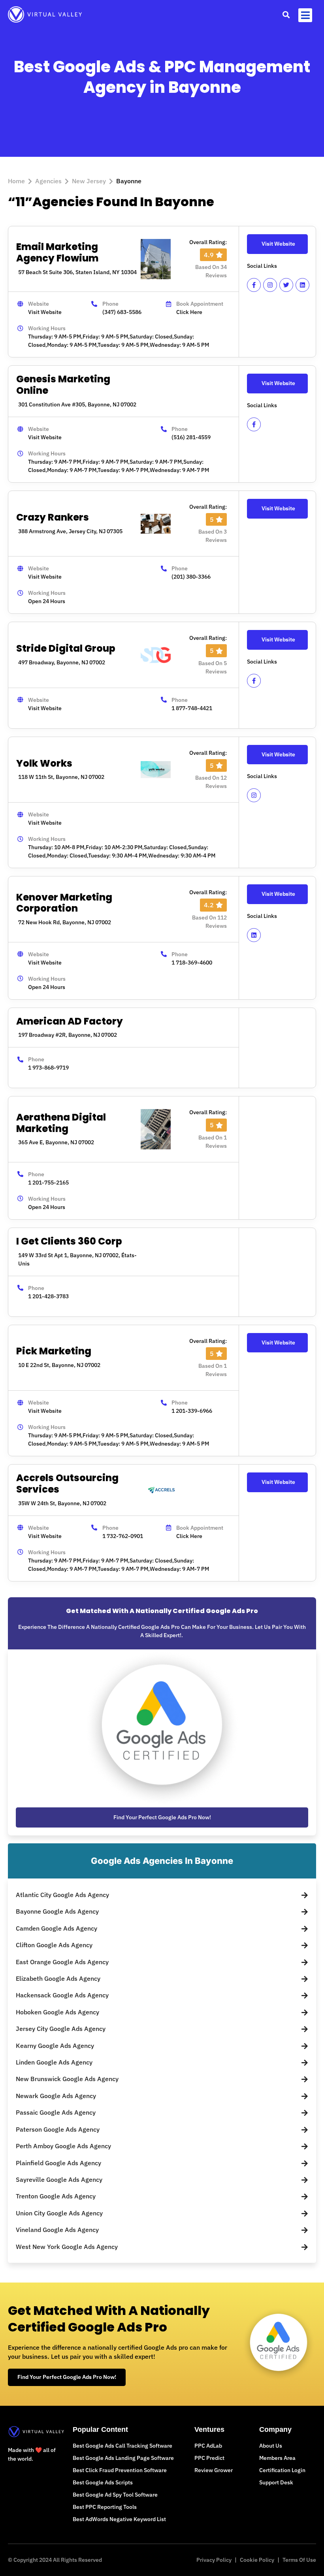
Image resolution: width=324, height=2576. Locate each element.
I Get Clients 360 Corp (69, 1241)
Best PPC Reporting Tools (105, 2507)
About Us (271, 2446)
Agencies (48, 181)
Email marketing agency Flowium (57, 252)
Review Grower (214, 2470)
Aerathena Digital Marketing (61, 1123)
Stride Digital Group (66, 648)
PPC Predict (209, 2458)
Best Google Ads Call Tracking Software (122, 2446)
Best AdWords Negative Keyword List (119, 2519)
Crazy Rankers (53, 517)
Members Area (277, 2458)
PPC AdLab (208, 2446)
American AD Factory (70, 1021)
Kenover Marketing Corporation (64, 903)
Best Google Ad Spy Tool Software (115, 2495)
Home (16, 181)
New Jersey (89, 181)
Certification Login (282, 2470)
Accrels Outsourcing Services (67, 1484)
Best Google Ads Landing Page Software (123, 2458)
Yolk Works (44, 763)
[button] (286, 14)
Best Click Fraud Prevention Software (120, 2470)
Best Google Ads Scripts (103, 2482)
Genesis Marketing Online (63, 385)
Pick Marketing (54, 1351)
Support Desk (276, 2482)
